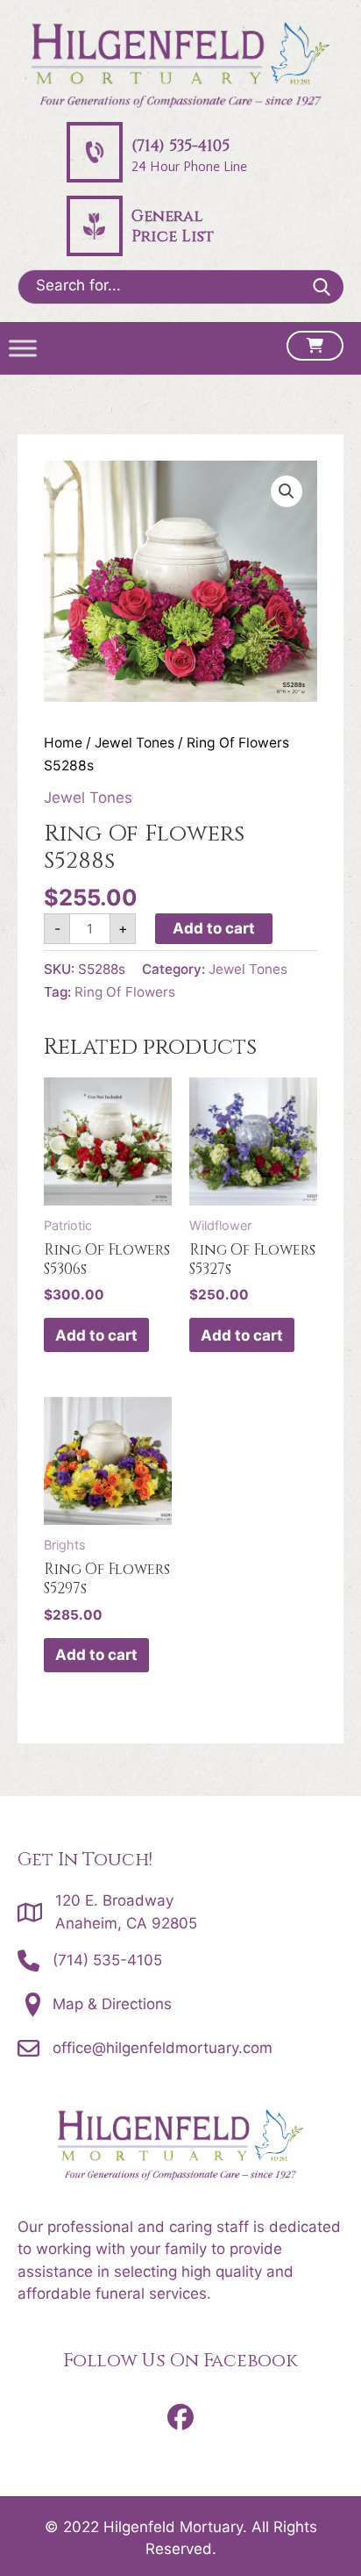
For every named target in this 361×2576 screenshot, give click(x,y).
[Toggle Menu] (23, 349)
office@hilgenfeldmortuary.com (163, 2048)
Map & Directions (112, 2004)
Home (63, 743)
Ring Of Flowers (125, 992)
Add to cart (214, 928)
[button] (287, 491)
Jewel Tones (134, 743)
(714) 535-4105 (107, 1960)
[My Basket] (315, 346)
